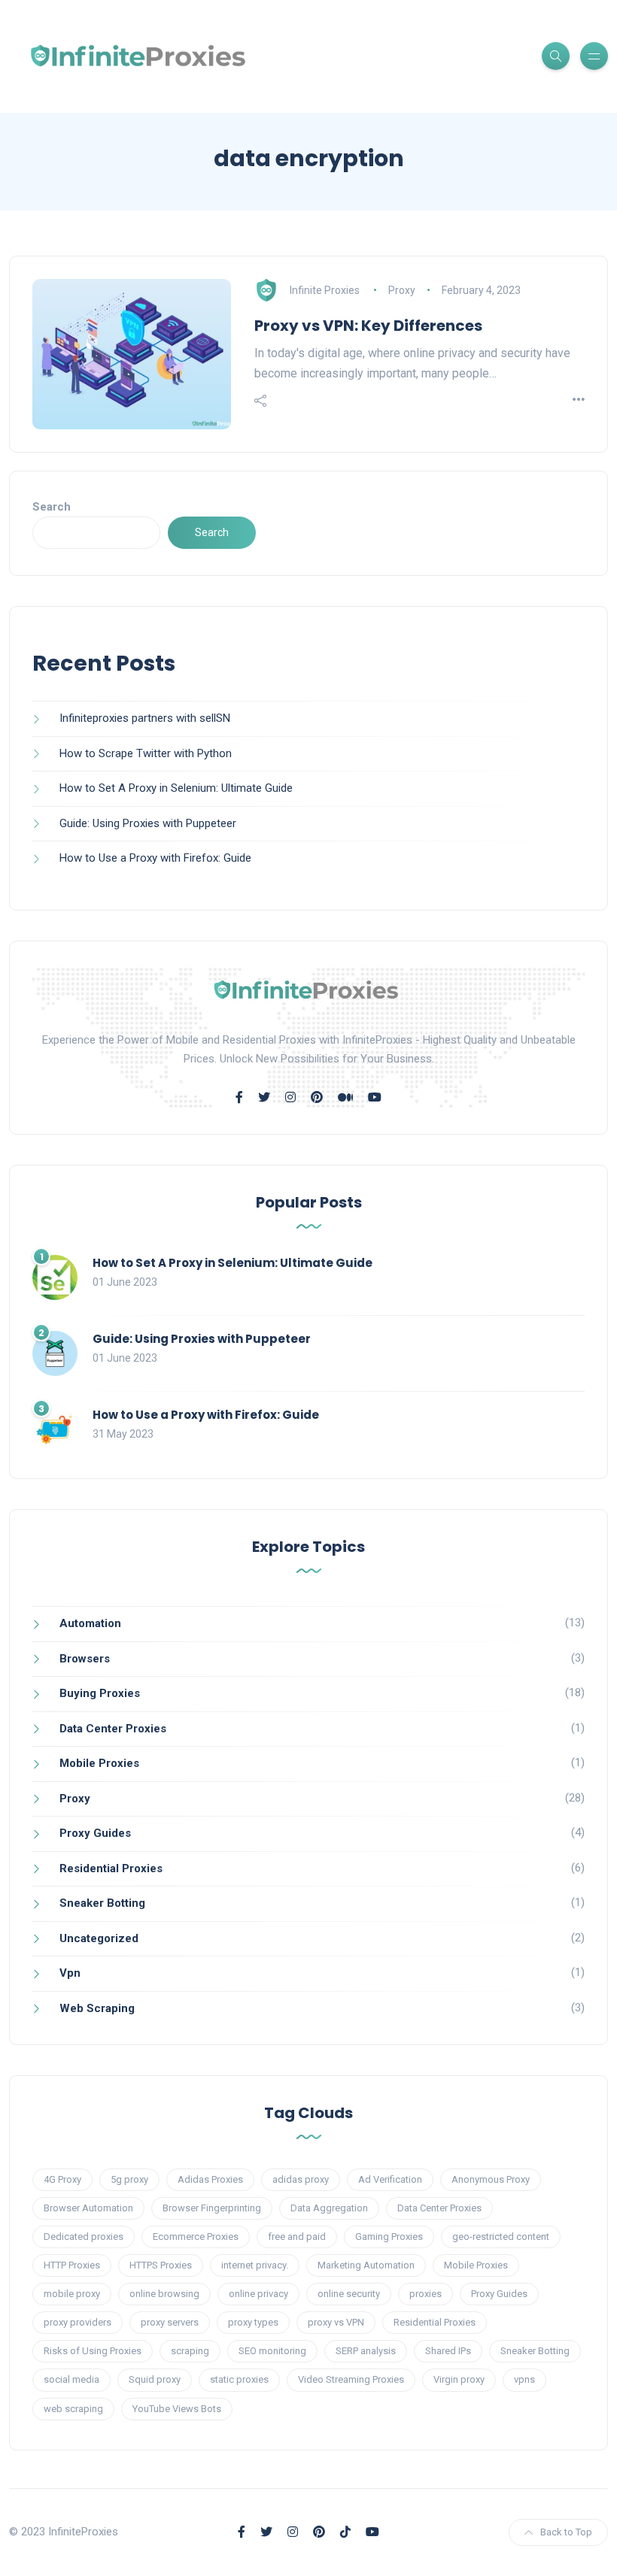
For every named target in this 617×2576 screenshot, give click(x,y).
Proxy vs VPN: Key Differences (368, 326)
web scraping (73, 2409)
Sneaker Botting (102, 1903)
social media (71, 2379)
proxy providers (78, 2322)
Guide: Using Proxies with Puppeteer (148, 823)
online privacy (258, 2294)
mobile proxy (72, 2294)
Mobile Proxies (99, 1763)
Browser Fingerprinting (212, 2208)
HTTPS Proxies (161, 2265)
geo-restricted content (501, 2237)
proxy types (253, 2322)
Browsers (85, 1659)
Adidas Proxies (210, 2179)
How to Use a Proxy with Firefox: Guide (155, 858)
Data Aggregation (329, 2208)
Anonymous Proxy (491, 2179)
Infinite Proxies (325, 290)
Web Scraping (97, 2008)
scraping (190, 2351)
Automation (90, 1623)
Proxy (402, 290)
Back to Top (566, 2532)
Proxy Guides (95, 1833)
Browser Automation (88, 2208)
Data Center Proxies (113, 1729)
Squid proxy (155, 2379)
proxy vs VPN (336, 2322)
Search (52, 507)
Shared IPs (448, 2351)
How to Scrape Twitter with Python (146, 753)
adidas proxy (301, 2179)
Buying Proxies (100, 1693)
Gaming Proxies (389, 2237)
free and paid (297, 2237)
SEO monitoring (272, 2351)
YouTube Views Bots (177, 2409)
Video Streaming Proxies (351, 2379)
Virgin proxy (459, 2379)
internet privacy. (255, 2265)
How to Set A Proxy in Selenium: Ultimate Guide (176, 788)
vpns (524, 2379)
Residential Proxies (111, 1868)
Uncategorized (99, 1938)
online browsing (164, 2294)
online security (349, 2294)
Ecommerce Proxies (196, 2237)
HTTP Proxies (72, 2265)
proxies (426, 2294)
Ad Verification (390, 2179)
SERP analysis (366, 2351)
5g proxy (129, 2179)
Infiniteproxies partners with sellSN (145, 718)
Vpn (70, 1973)
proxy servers (170, 2322)
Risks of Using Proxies (93, 2351)
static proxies (239, 2379)
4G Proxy (62, 2179)
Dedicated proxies (84, 2237)
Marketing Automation (366, 2265)
